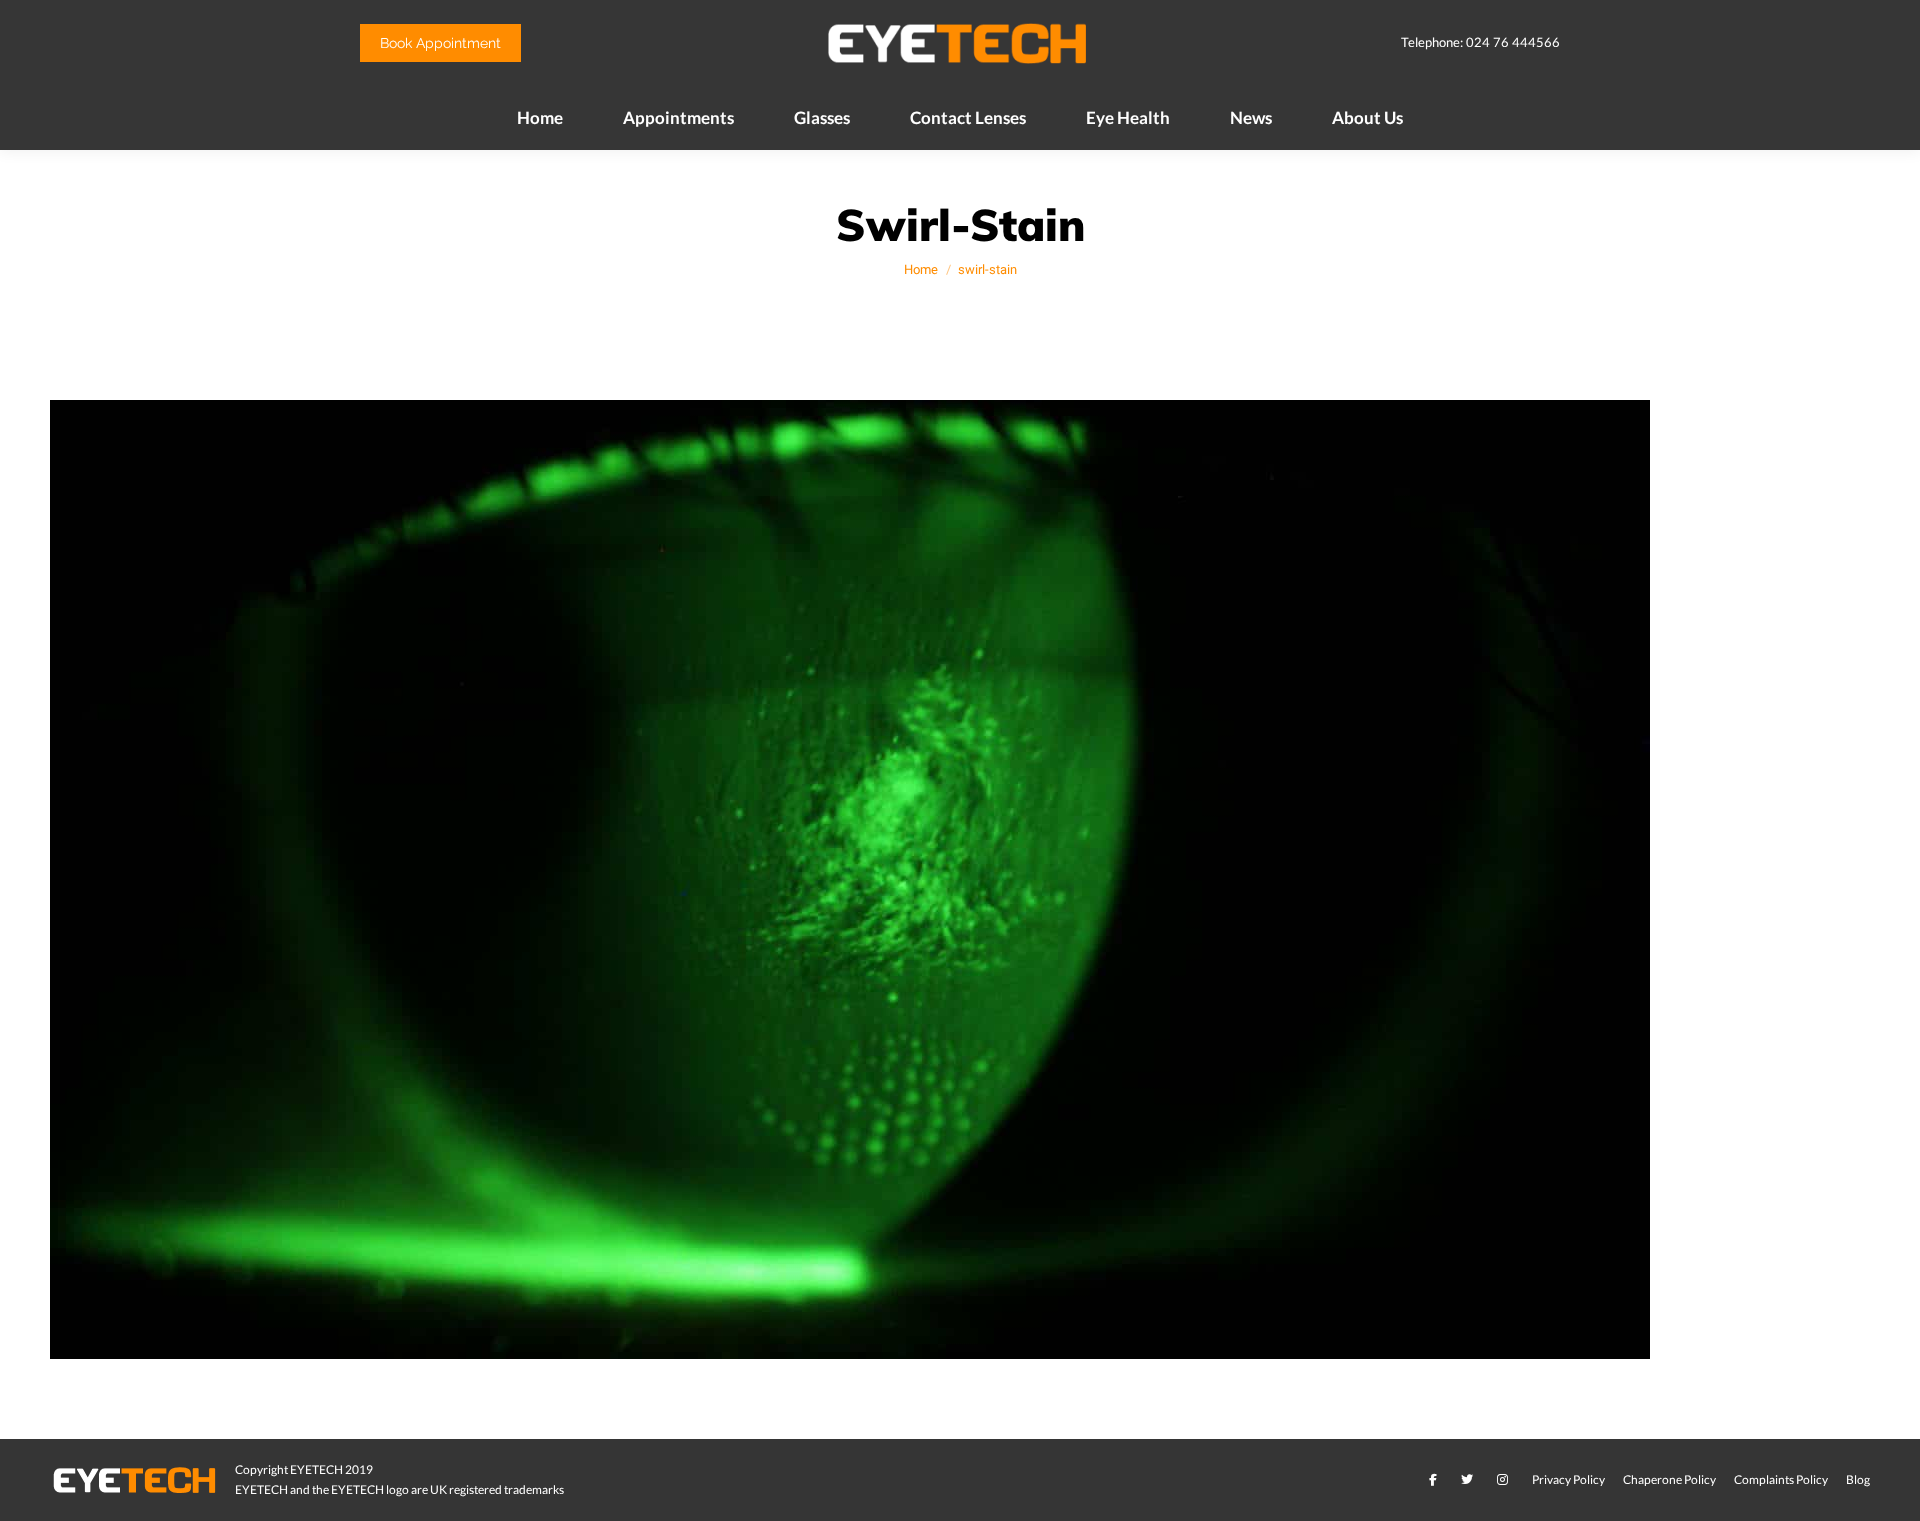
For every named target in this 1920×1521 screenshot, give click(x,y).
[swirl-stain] (960, 879)
